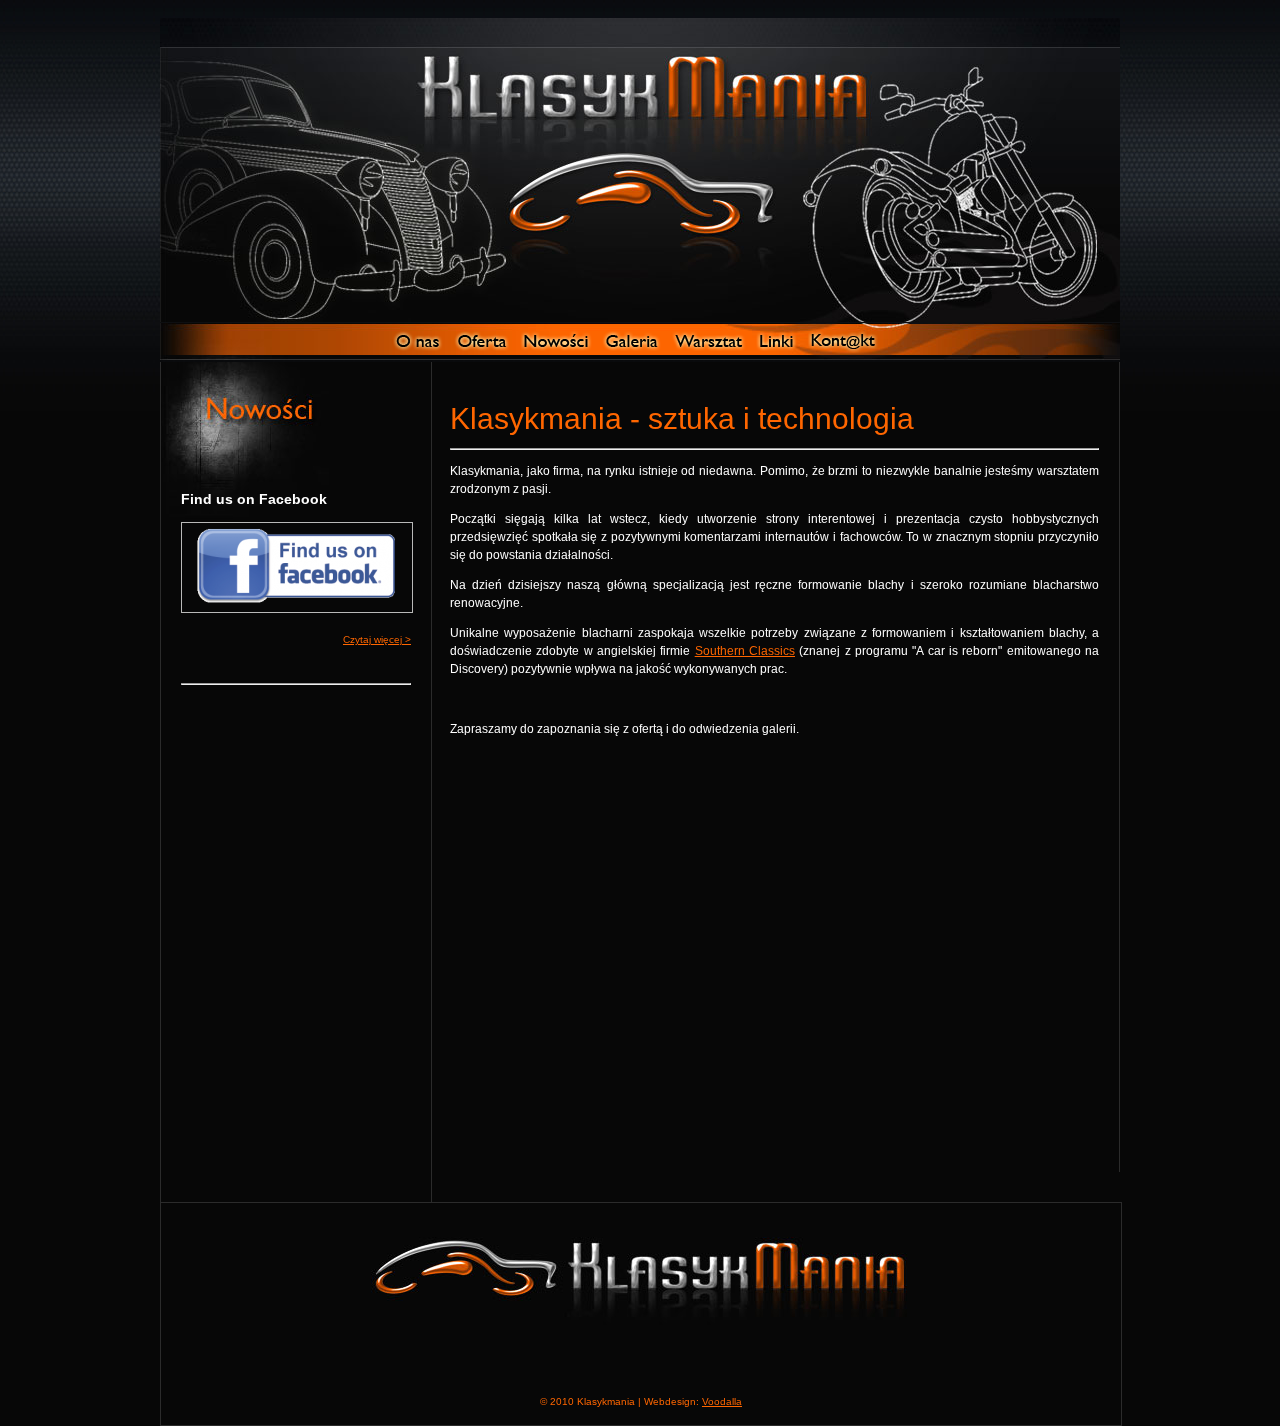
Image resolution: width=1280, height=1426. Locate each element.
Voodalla (722, 1401)
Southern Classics (745, 651)
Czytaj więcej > (377, 639)
